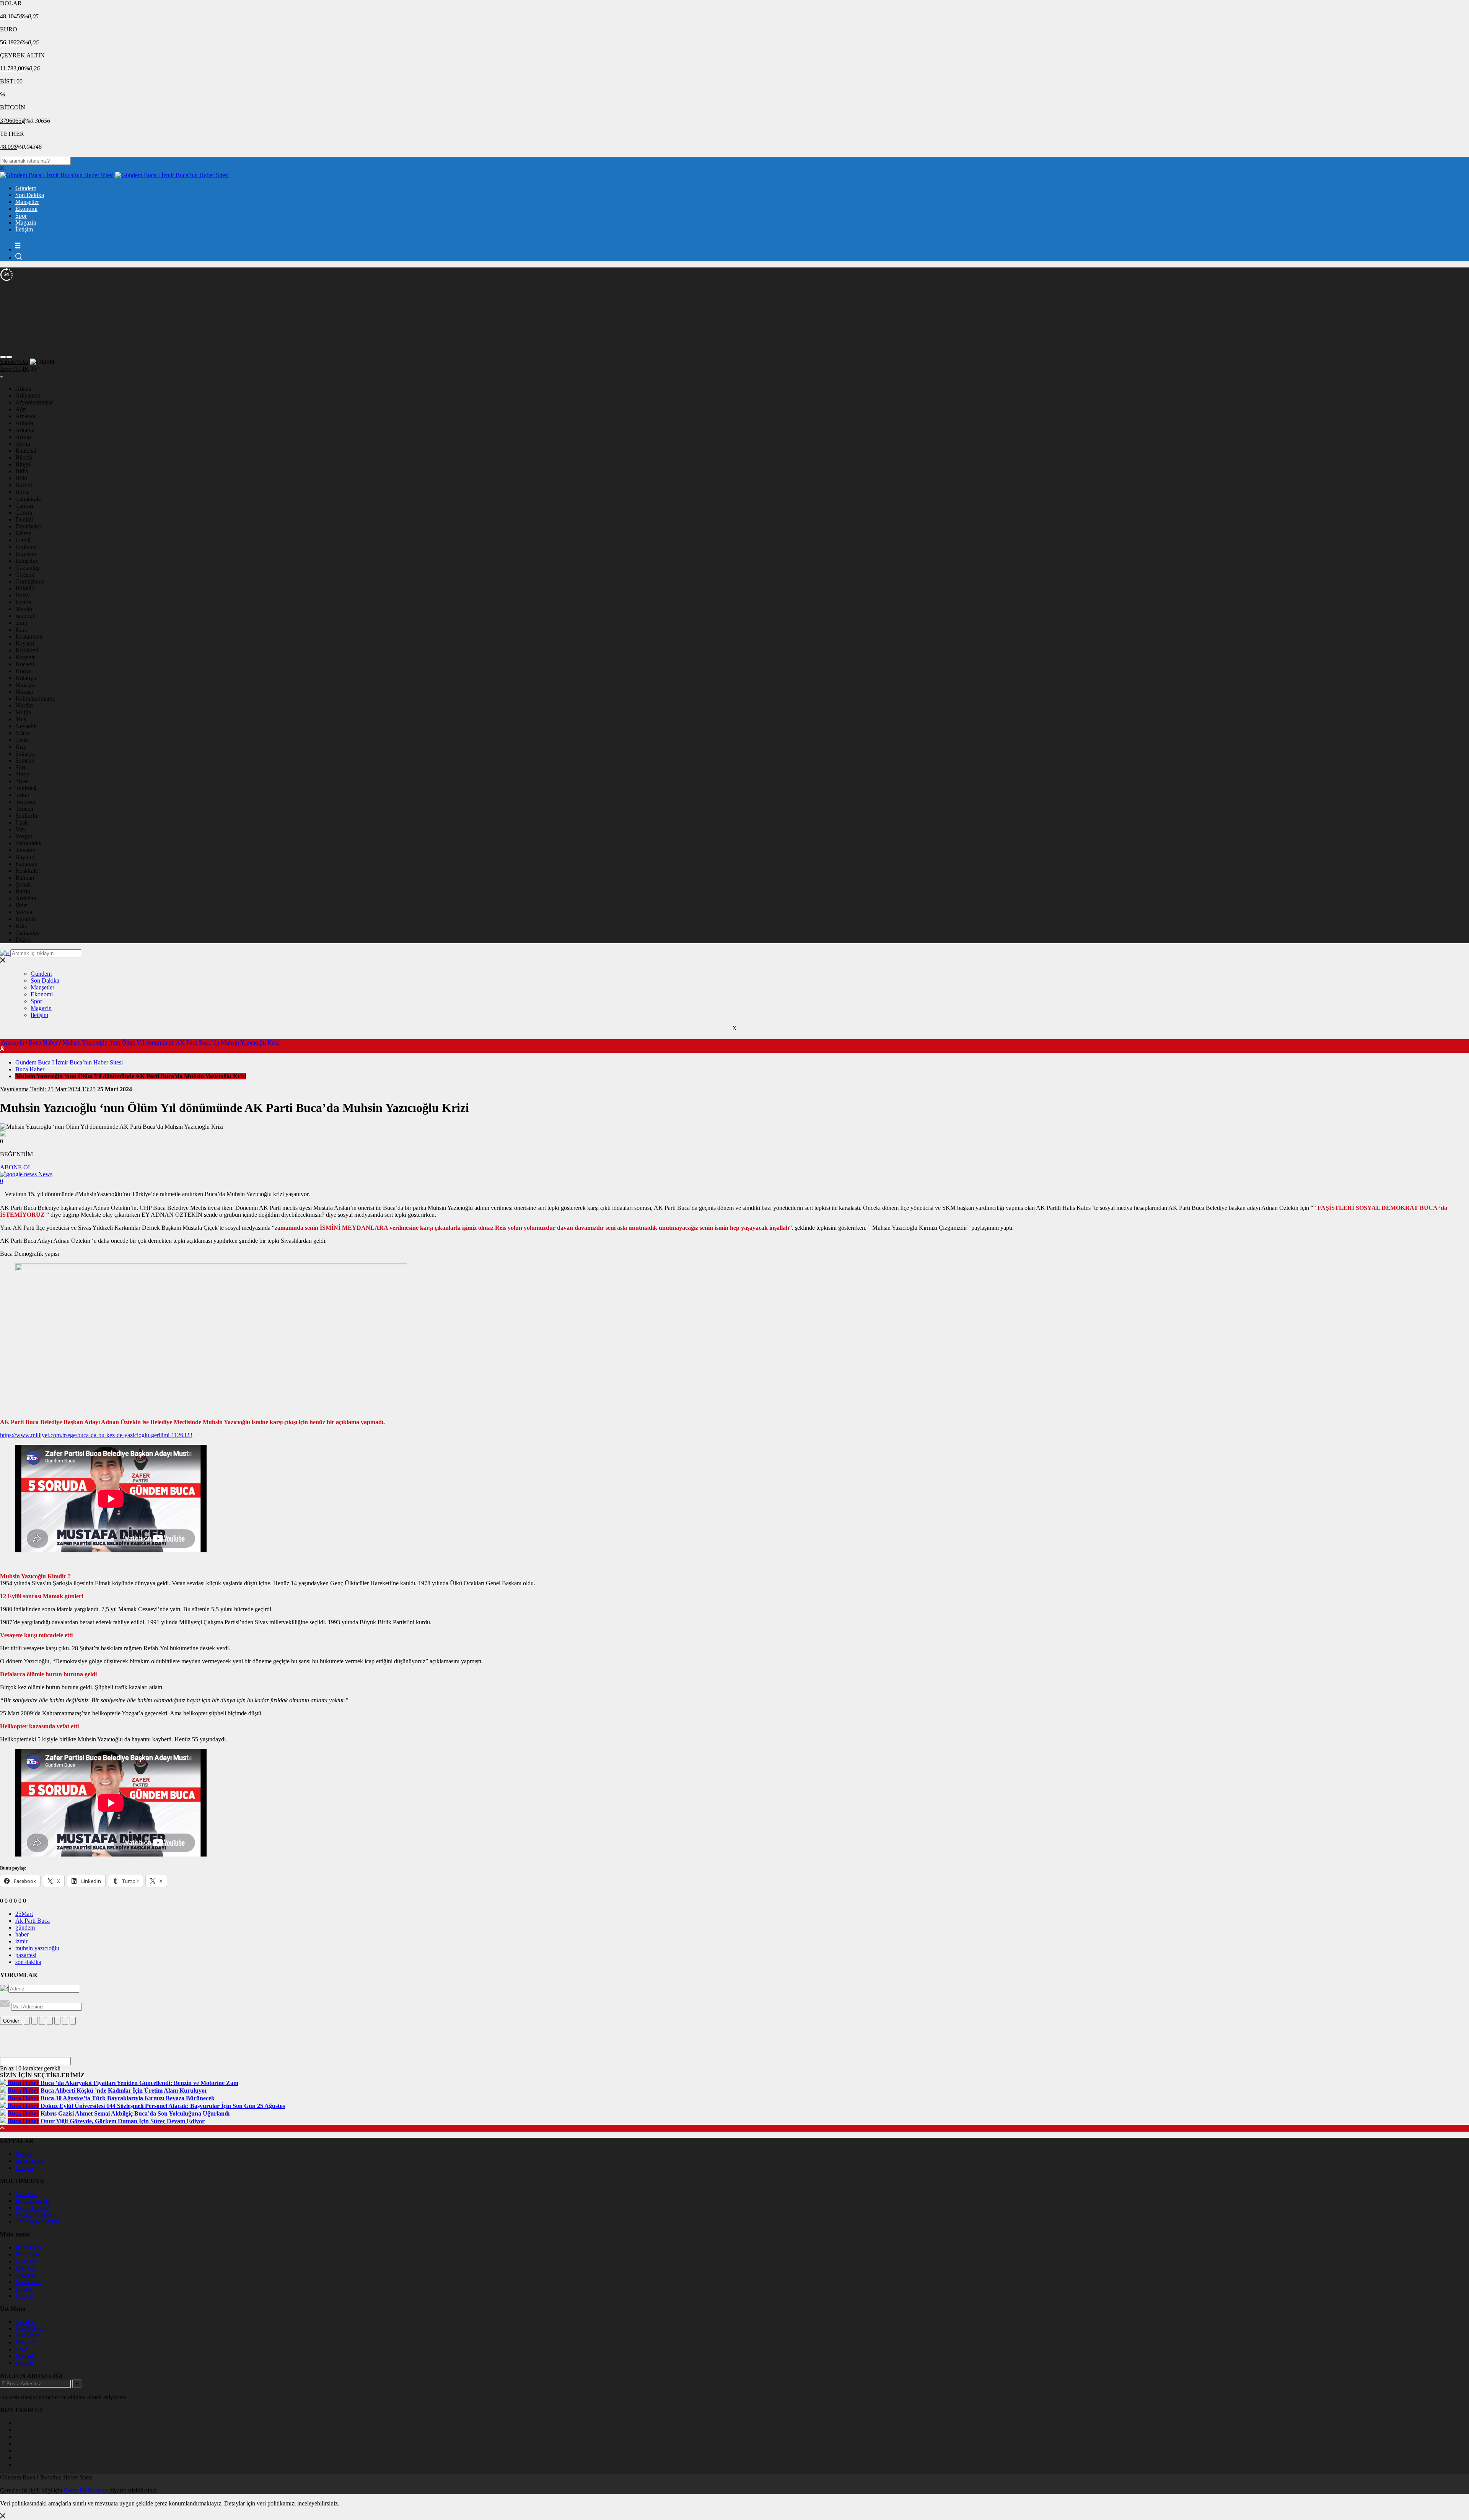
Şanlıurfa (26, 816)
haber (22, 1934)
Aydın (23, 444)
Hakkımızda (30, 2161)
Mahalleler (28, 2282)
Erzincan (26, 547)
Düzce (23, 940)
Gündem (26, 188)
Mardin (24, 705)
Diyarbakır (28, 526)
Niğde (23, 733)
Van (20, 829)
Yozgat (24, 836)
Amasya (25, 416)
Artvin (23, 437)
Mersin (24, 609)
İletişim (24, 229)
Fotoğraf (26, 2268)
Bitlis (22, 471)
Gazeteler (27, 2194)
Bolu (21, 478)
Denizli (24, 519)
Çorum (24, 513)
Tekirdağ (26, 788)
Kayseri (25, 643)
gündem (25, 1927)
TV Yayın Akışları (37, 2221)
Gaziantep (28, 568)
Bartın (23, 891)
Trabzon (25, 802)
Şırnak (23, 884)
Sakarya (25, 754)
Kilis (21, 926)
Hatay (23, 595)
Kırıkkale (27, 871)
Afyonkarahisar (34, 402)
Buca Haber (43, 1042)
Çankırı (24, 506)
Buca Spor (28, 2254)
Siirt (20, 767)
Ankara (24, 423)
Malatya (25, 685)
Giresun (25, 575)
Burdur (24, 485)
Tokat (22, 795)
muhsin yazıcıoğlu (37, 1948)
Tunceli (24, 809)
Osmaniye (28, 933)
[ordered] (50, 2021)
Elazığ (23, 540)
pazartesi (26, 1955)
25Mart (24, 1914)
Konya (24, 671)
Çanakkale (28, 499)
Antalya (25, 430)
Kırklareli (27, 650)
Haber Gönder (33, 2208)
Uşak (22, 822)
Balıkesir (26, 451)
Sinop (22, 774)
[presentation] (3, 357)
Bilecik (24, 457)
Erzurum (26, 554)
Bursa (22, 492)
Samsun (25, 760)
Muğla (23, 712)
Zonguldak (29, 843)
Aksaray (25, 850)
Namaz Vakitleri (35, 2214)
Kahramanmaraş (35, 698)
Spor (21, 216)
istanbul (25, 616)
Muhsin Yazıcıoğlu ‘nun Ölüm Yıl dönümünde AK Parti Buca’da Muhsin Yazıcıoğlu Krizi (171, 1042)
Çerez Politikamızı (86, 2490)
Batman (25, 878)
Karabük (26, 919)
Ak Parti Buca (33, 1921)
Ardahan (26, 898)
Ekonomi (26, 209)
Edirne (23, 533)
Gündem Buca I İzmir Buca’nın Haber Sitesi (69, 1062)
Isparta (23, 602)
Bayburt (25, 857)
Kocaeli (25, 664)
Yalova (24, 912)
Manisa (24, 692)
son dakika (28, 1962)
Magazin (26, 222)
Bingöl (24, 464)
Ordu (22, 740)
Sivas (22, 781)
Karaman (26, 864)
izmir (21, 623)
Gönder (11, 2021)
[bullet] (57, 2021)
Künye (24, 2154)
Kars (21, 630)
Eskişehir (26, 561)
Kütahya (26, 678)
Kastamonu (29, 637)
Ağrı (21, 409)
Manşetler (27, 202)
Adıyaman (28, 395)
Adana (23, 389)
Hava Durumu (33, 2201)
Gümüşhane (30, 581)
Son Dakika (30, 195)
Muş (21, 719)
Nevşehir (26, 726)
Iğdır (21, 905)
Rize (21, 747)
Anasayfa (13, 1042)
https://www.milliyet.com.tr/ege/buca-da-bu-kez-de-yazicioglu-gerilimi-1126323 (96, 1435)
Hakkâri (25, 588)
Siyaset (24, 2289)
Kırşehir (25, 657)
